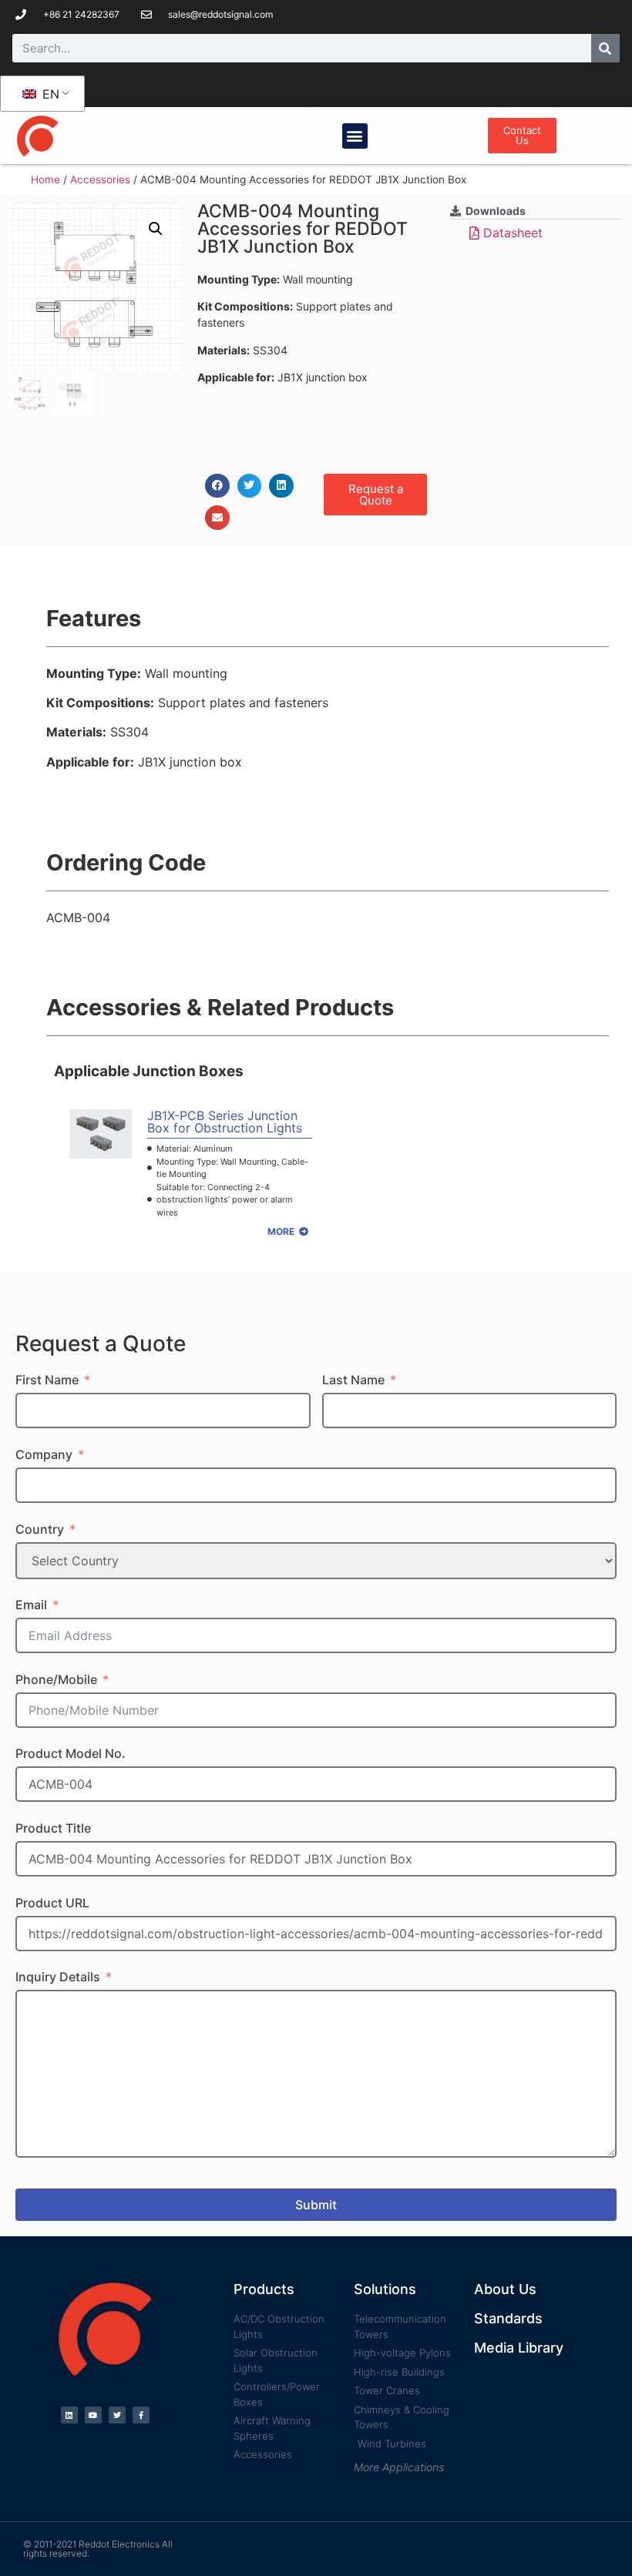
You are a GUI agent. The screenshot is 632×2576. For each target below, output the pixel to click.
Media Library (519, 2348)
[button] (355, 136)
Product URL (52, 1903)
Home (45, 179)
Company (44, 1454)
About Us (505, 2289)
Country (40, 1529)
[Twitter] (117, 2415)
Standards (508, 2318)
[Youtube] (93, 2415)
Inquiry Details (58, 1977)
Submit (316, 2205)
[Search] (605, 48)
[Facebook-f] (141, 2415)
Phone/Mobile (56, 1679)
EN (49, 94)
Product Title (53, 1828)
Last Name (353, 1380)
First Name (47, 1380)
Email (31, 1605)
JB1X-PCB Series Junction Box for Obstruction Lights (225, 1122)
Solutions (385, 2289)
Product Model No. (71, 1753)
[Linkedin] (69, 2415)
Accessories (100, 179)
